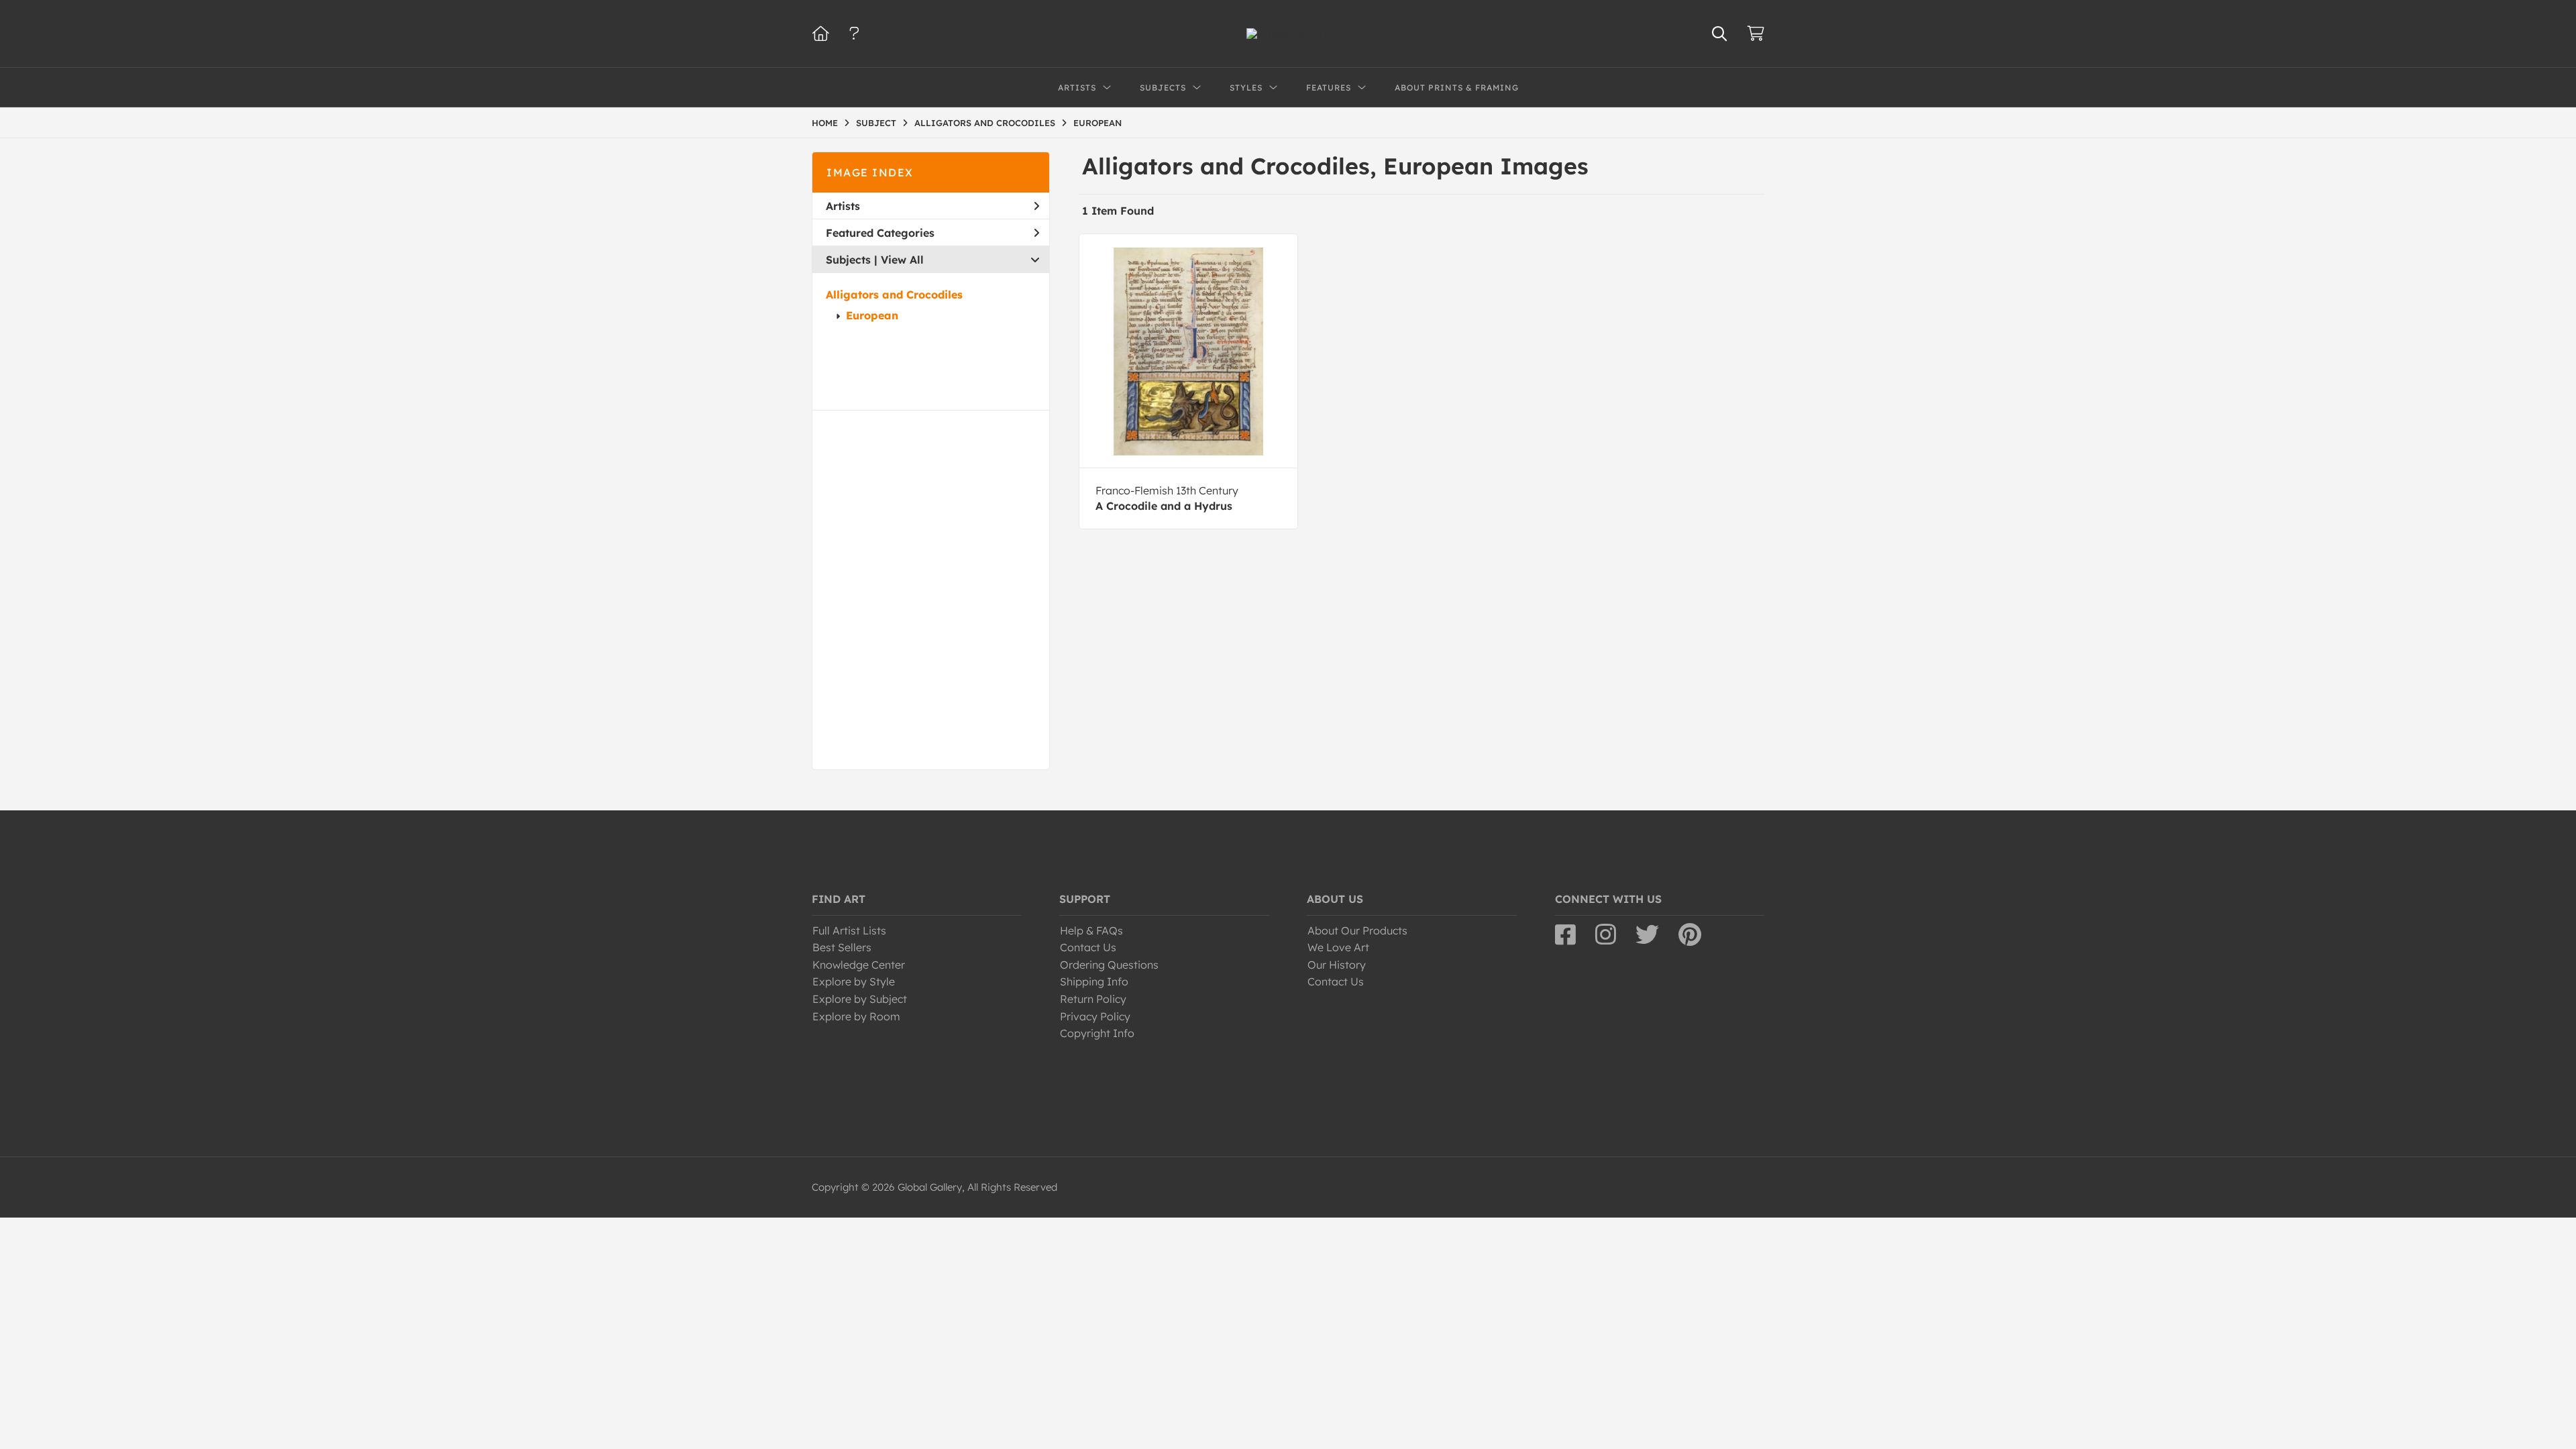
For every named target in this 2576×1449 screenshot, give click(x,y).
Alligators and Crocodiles (894, 294)
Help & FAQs (1091, 930)
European (872, 315)
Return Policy (1093, 999)
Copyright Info (1097, 1033)
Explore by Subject (860, 999)
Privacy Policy (1095, 1016)
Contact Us (1088, 947)
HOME (825, 123)
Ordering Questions (1109, 965)
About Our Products (1357, 930)
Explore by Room (856, 1016)
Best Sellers (842, 947)
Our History (1337, 965)
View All (902, 260)
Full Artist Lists (849, 930)
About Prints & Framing (1457, 88)
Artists (843, 206)
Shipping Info (1094, 981)
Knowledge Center (859, 965)
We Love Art (1338, 947)
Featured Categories (880, 233)
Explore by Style (854, 981)
